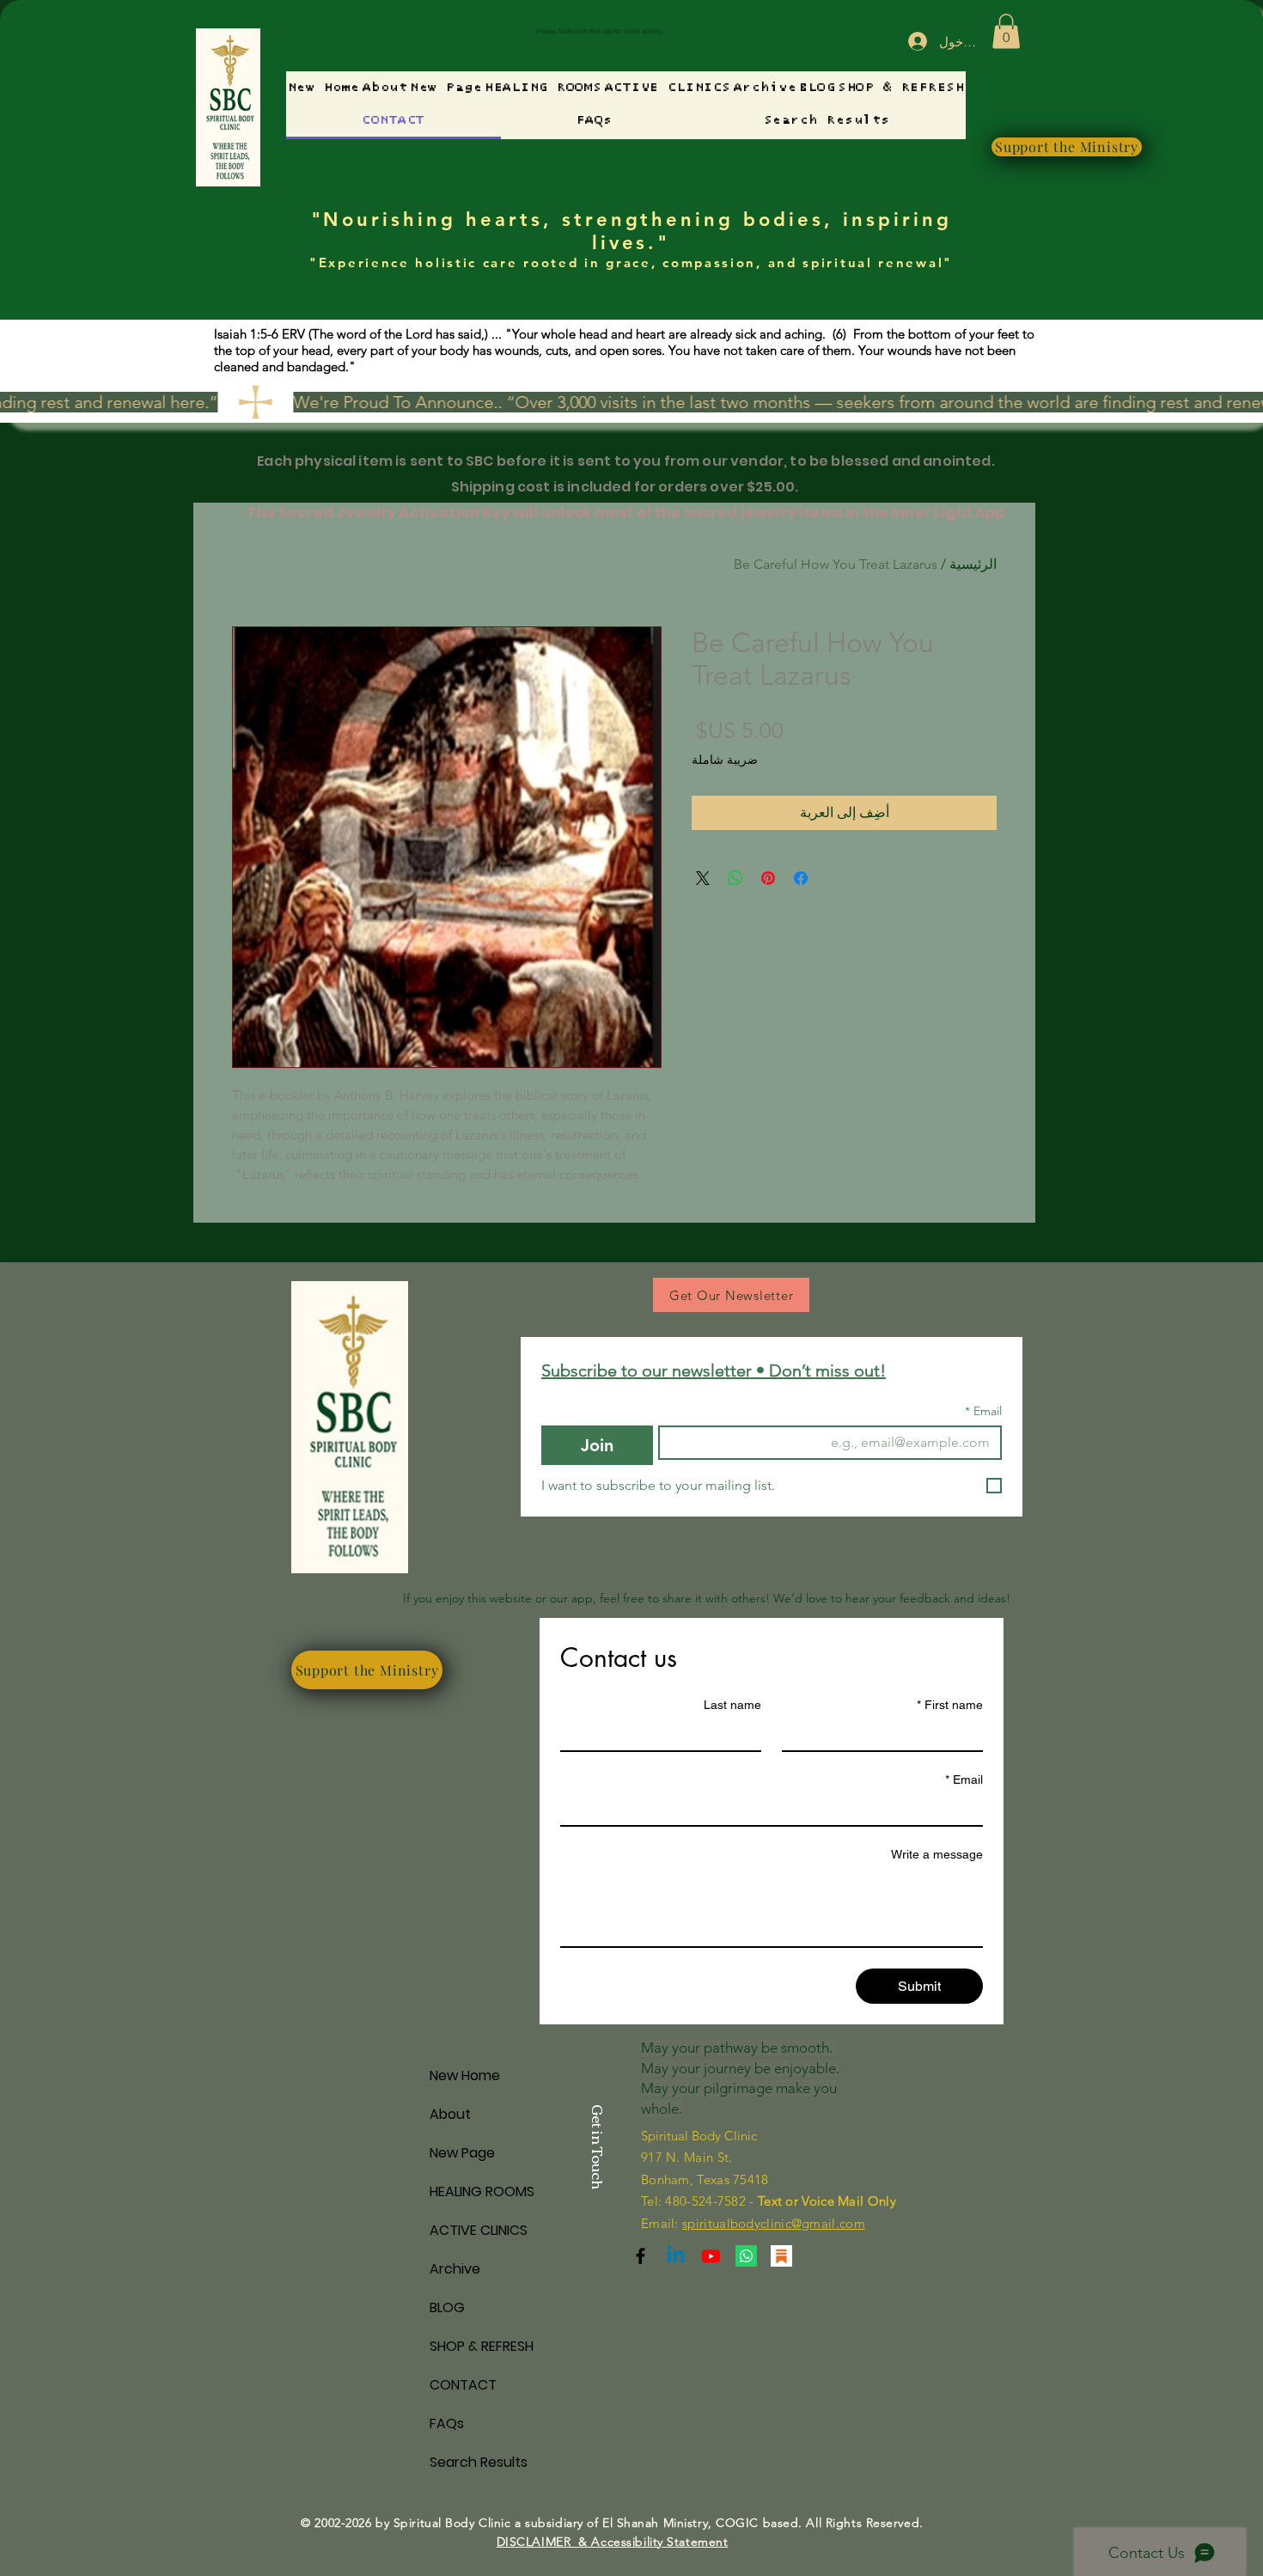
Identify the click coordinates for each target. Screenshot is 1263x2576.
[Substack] (641, 2256)
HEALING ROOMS (482, 2191)
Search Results (479, 2462)
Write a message (937, 1854)
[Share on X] (703, 878)
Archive (455, 2269)
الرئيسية (973, 564)
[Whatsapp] (746, 2256)
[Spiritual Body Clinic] (676, 2256)
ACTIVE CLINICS (479, 2230)
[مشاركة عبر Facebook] (801, 878)
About (450, 2114)
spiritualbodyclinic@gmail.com (774, 2223)
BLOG (447, 2307)
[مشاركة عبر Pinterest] (768, 878)
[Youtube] (711, 2256)
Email (983, 1411)
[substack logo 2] (781, 2256)
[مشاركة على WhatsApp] (735, 878)
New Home (465, 2075)
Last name (732, 1705)
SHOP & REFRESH (482, 2346)
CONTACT (463, 2385)
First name (950, 1705)
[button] (1006, 31)
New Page (462, 2153)
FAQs (447, 2423)
